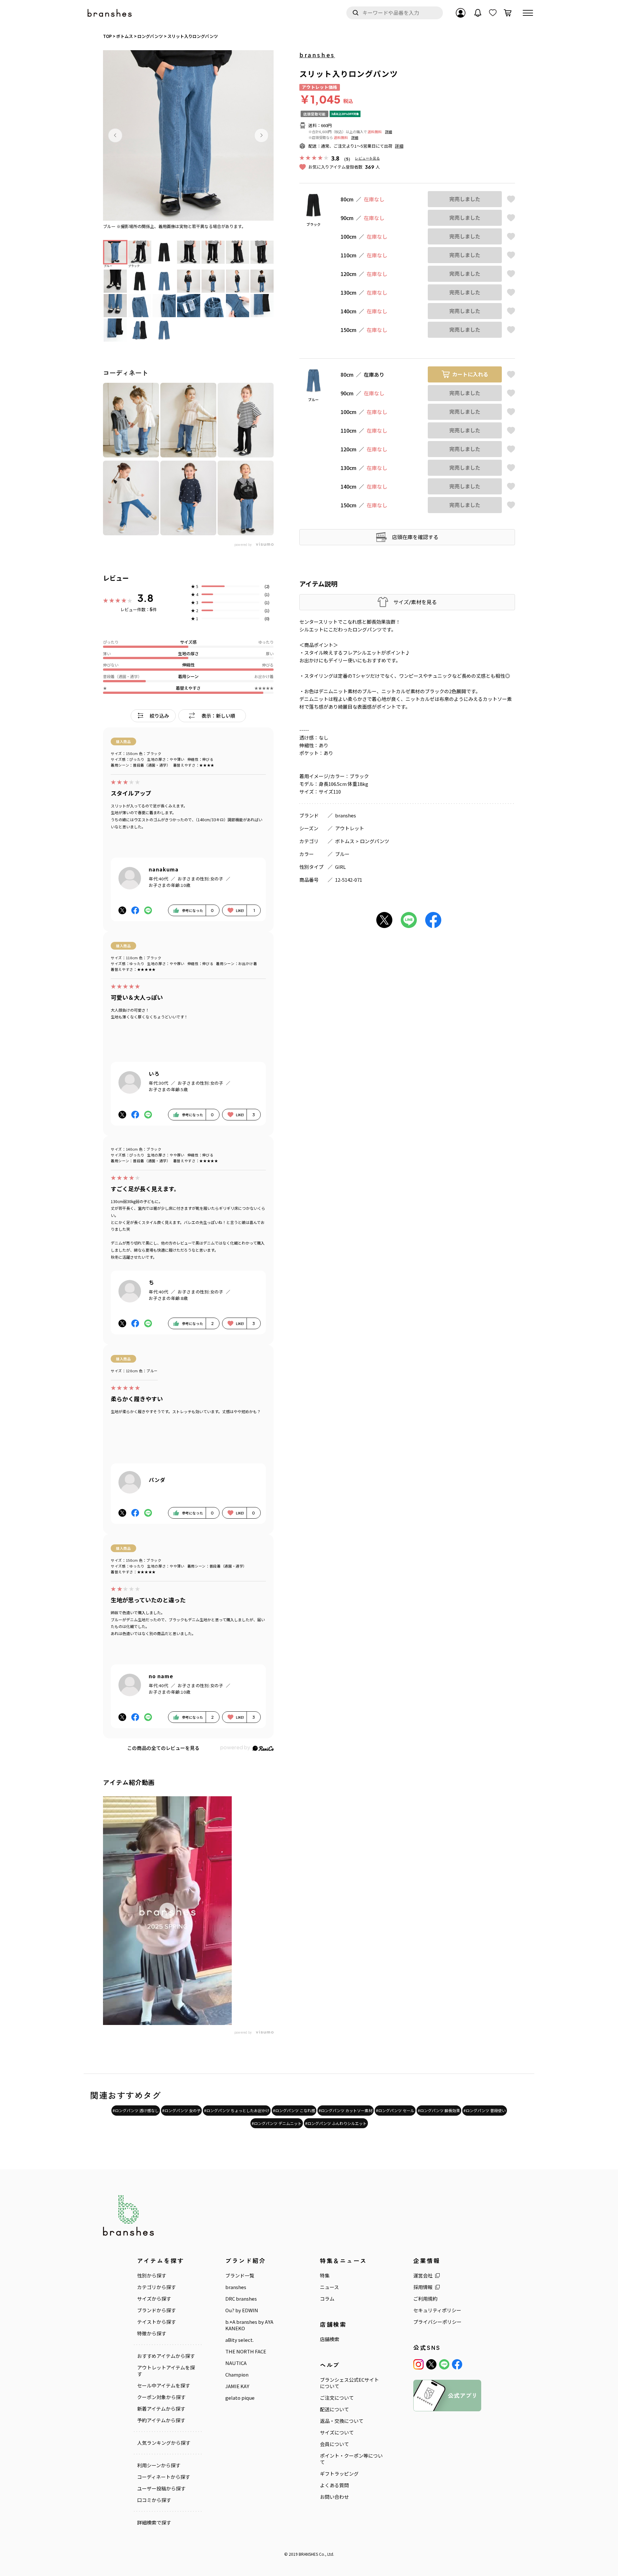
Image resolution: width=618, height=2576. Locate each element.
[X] (431, 2364)
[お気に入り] (493, 13)
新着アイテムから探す (161, 2409)
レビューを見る (367, 158)
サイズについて (337, 2433)
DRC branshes (241, 2299)
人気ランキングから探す (164, 2443)
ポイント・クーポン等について (351, 2459)
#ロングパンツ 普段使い (485, 2110)
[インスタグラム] (418, 2364)
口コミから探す (154, 2500)
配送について (334, 2409)
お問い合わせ (334, 2497)
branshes (317, 55)
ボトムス (345, 841)
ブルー (342, 854)
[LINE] (444, 2364)
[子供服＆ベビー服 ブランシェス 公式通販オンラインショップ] (110, 13)
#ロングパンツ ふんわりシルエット (336, 2123)
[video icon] (167, 1911)
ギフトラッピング (339, 2474)
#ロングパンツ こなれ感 (294, 2110)
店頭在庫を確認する (415, 537)
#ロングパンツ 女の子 (181, 2110)
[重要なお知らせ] (478, 13)
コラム (327, 2299)
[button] (115, 135)
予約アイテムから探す (161, 2420)
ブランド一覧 (240, 2276)
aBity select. (239, 2340)
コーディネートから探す (164, 2477)
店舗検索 (330, 2339)
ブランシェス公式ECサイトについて (349, 2383)
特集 (325, 2276)
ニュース (329, 2287)
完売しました (465, 199)
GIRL (340, 867)
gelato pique (240, 2398)
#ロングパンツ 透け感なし (136, 2110)
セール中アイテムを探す (164, 2386)
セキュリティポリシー (437, 2310)
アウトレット (350, 828)
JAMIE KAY (237, 2386)
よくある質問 (334, 2485)
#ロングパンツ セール (395, 2110)
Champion (237, 2375)
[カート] (508, 13)
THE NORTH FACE (246, 2351)
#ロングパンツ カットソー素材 (346, 2110)
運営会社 (423, 2276)
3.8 (145, 598)
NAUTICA (236, 2363)
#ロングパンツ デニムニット (277, 2123)
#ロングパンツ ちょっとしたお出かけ (237, 2110)
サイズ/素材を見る (415, 602)
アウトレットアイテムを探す (166, 2371)
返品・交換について (342, 2421)
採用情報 (423, 2287)
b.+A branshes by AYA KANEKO (249, 2325)
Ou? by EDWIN (242, 2310)
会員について (334, 2444)
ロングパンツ (375, 841)
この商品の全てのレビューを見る (163, 1748)
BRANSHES (308, 2554)
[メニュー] (528, 13)
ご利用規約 (425, 2299)
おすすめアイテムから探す (166, 2356)
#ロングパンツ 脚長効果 (439, 2110)
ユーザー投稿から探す (161, 2489)
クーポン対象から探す (161, 2397)
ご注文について (337, 2398)
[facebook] (457, 2364)
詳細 (389, 132)
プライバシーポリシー (437, 2322)
